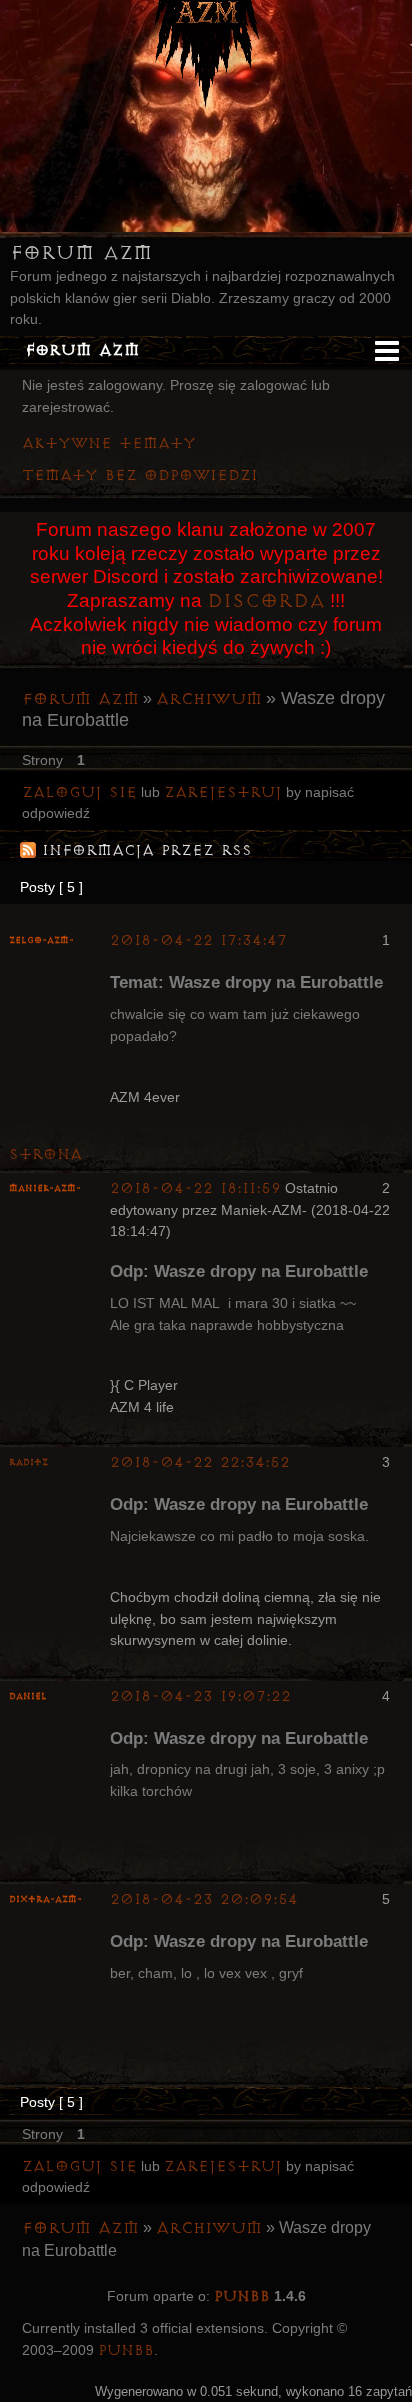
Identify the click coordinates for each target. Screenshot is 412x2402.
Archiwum (209, 699)
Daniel (28, 1696)
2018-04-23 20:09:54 (204, 1899)
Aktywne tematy (109, 443)
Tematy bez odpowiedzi (140, 475)
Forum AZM (81, 253)
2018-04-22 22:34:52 (200, 1462)
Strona (45, 1154)
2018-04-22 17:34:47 (198, 940)
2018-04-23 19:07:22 (200, 1696)
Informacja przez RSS (147, 850)
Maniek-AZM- (45, 1188)
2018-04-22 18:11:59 (195, 1188)
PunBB (242, 2296)
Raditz (28, 1462)
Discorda (266, 601)
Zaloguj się (79, 792)
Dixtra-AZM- (45, 1899)
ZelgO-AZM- (41, 940)
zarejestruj (223, 792)
